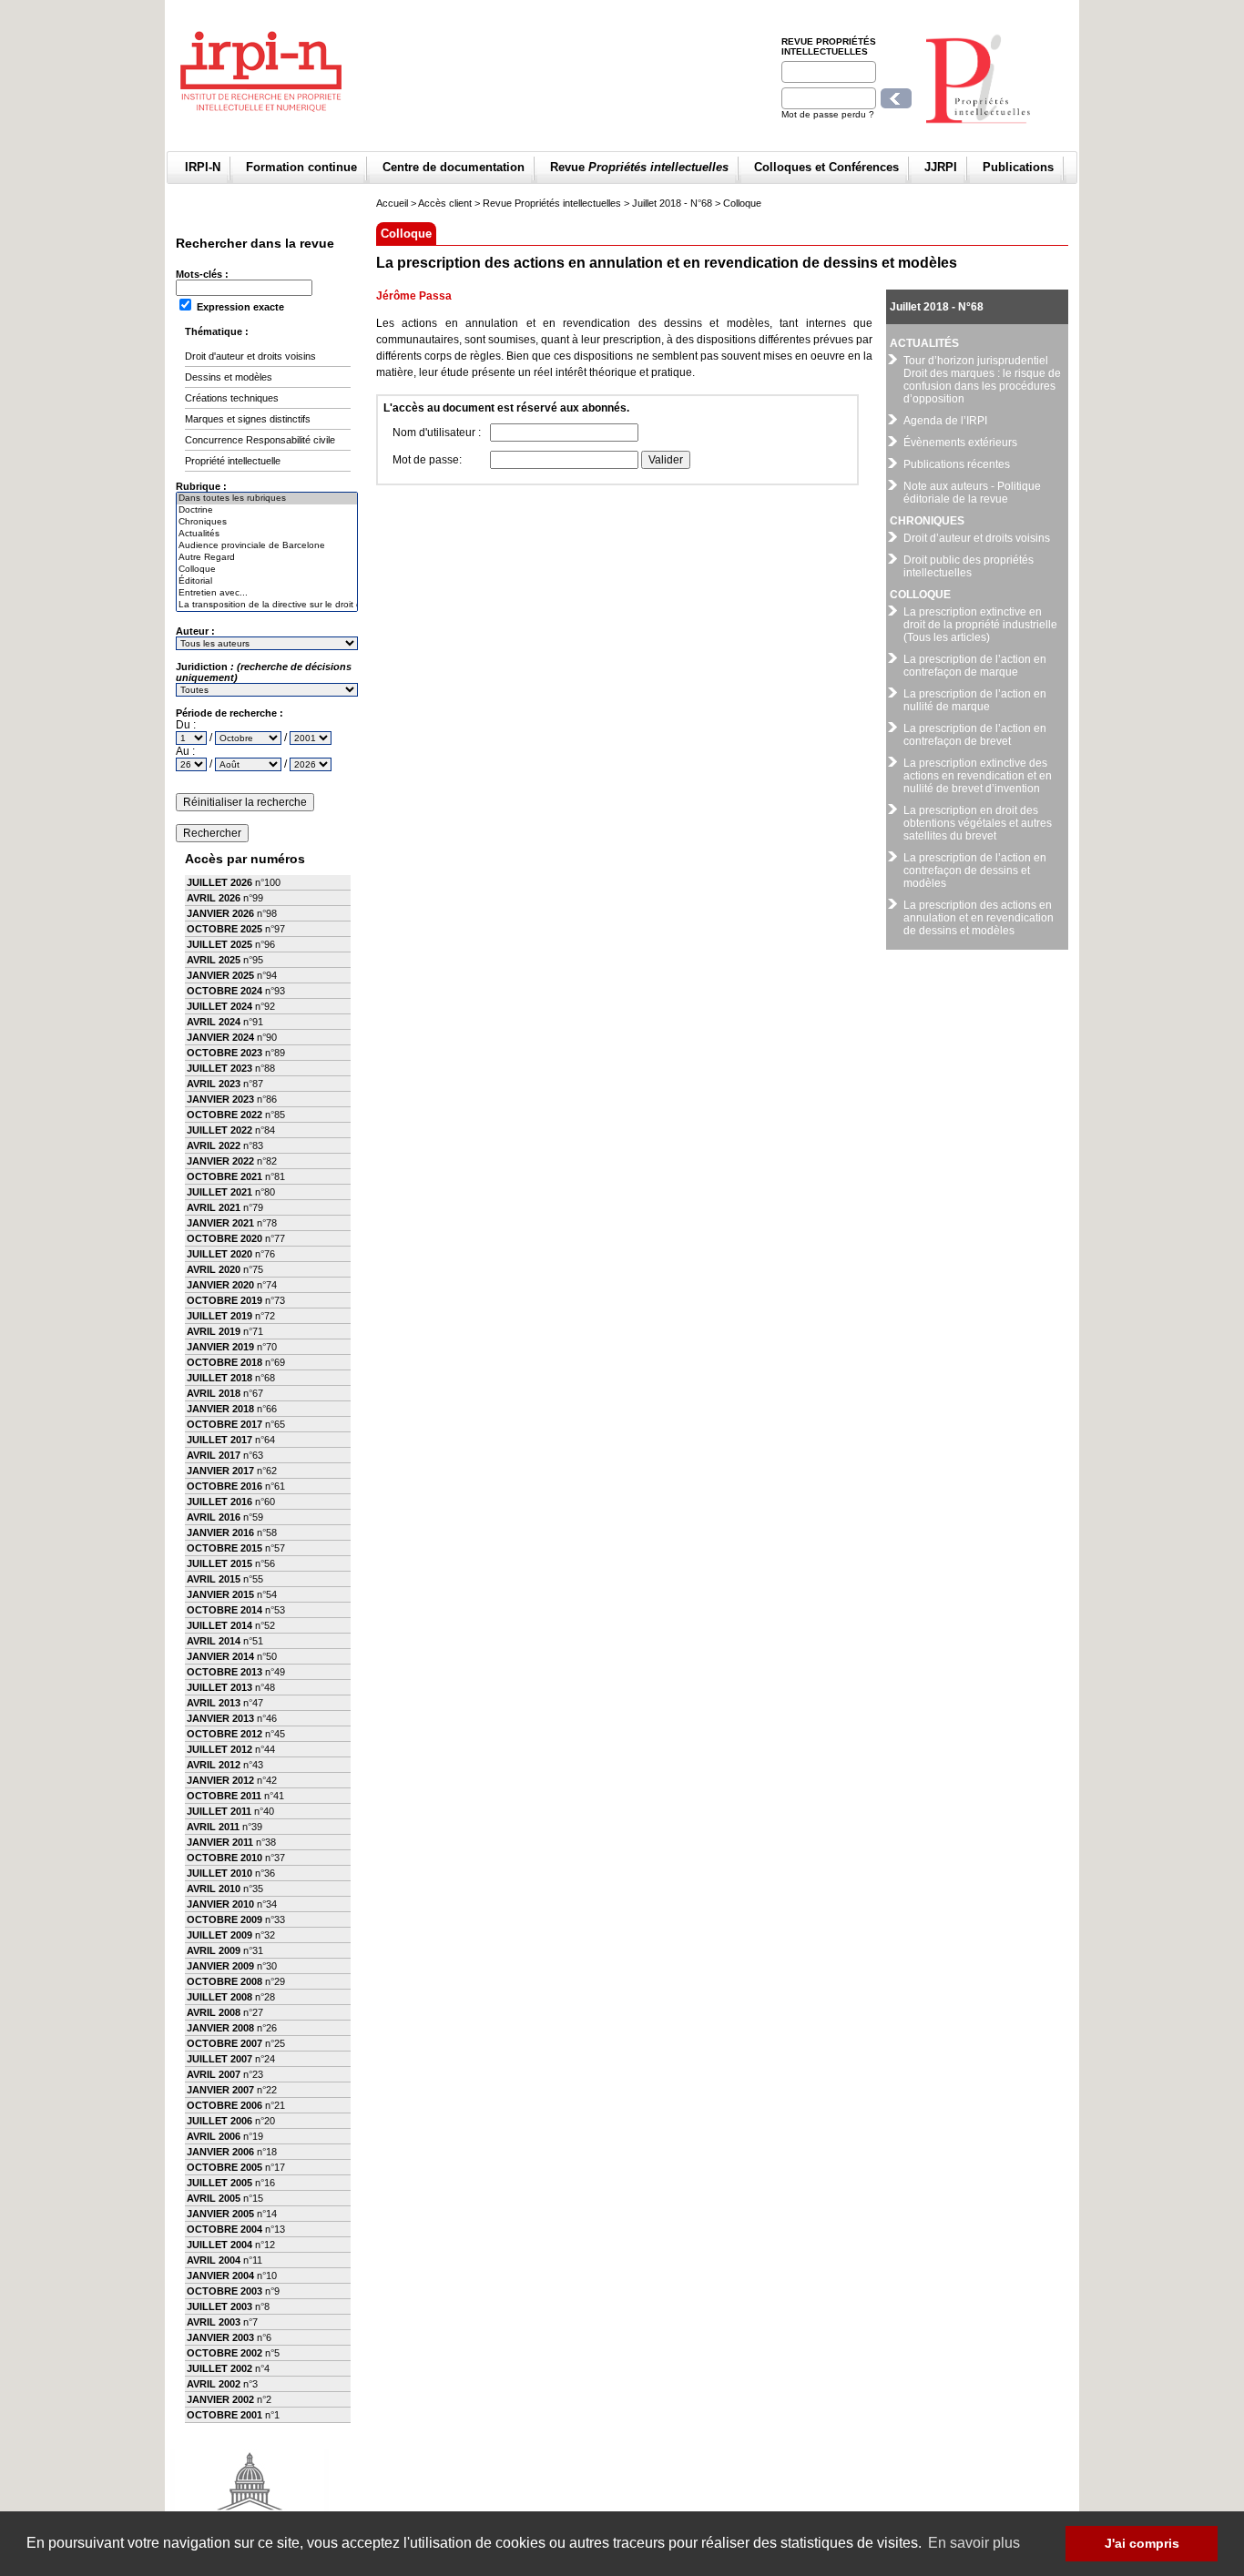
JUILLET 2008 (219, 1997)
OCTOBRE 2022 (224, 1115)
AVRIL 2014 (214, 1641)
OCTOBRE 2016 (224, 1486)
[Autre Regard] (267, 558)
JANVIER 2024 (220, 1037)
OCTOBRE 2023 (224, 1053)
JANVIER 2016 (220, 1532)
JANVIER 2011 (220, 1842)
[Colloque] (267, 570)
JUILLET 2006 (219, 2121)
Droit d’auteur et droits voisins (977, 538)
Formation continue (301, 167)
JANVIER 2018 (220, 1409)
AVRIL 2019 (214, 1331)
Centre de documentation (454, 167)
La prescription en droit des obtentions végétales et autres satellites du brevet (978, 823)
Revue (639, 167)
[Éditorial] (267, 581)
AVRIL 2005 (214, 2198)
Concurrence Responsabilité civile (260, 440)
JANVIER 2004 (220, 2276)
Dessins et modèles (229, 377)
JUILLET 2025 (219, 944)
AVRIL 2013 (214, 1703)
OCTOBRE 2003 (224, 2291)
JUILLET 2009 (219, 1935)
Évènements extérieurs (960, 443)
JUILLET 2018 (219, 1378)
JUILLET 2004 (219, 2245)
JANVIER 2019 (220, 1347)
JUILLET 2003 (219, 2306)
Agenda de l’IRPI (945, 421)
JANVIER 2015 (220, 1594)
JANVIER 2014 (220, 1656)
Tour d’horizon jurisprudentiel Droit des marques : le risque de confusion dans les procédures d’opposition (982, 380)
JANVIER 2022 (220, 1161)
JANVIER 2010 (220, 1904)
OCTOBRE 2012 (224, 1734)
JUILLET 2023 (219, 1068)
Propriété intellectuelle (233, 461)
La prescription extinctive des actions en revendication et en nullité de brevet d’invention (978, 776)
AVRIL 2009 (214, 1950)
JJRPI (941, 167)
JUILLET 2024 (219, 1006)
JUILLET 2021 (219, 1192)
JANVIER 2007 (220, 2090)
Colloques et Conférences (826, 167)
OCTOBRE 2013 (224, 1672)
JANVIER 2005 (220, 2214)
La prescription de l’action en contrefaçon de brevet (975, 735)
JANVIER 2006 (220, 2152)
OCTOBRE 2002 (224, 2353)
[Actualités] (267, 534)
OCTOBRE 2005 (224, 2167)
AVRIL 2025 (214, 960)
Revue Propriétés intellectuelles (829, 46)
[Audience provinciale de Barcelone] (267, 546)
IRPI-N (203, 167)
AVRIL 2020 (214, 1269)
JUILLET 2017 (219, 1440)
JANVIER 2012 (220, 1780)
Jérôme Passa (414, 296)
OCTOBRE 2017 (224, 1424)
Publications (1018, 167)
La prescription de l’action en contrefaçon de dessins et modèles (975, 871)
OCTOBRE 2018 (224, 1362)
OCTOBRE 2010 (224, 1858)
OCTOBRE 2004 (224, 2229)
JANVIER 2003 (220, 2337)
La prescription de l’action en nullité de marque (975, 700)
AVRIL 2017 (214, 1455)
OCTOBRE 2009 (224, 1919)
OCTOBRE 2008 (224, 1981)
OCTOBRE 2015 (224, 1548)
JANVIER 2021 (220, 1223)
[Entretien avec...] (267, 593)
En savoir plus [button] (974, 2543)
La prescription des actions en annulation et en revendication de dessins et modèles (979, 918)
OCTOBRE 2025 (224, 929)
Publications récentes (957, 464)
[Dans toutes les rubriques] (267, 499)
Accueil (392, 203)
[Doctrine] (267, 510)
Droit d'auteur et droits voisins (250, 356)
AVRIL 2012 (214, 1765)
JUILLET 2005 (219, 2183)
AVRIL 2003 (214, 2322)
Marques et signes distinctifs (248, 419)
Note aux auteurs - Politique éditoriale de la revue (972, 493)
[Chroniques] (267, 522)
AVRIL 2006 (214, 2136)
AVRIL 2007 (214, 2074)
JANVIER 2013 (220, 1718)
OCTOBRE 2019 (224, 1300)
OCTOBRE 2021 (224, 1176)
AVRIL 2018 (214, 1393)
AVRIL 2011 (213, 1827)
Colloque (742, 203)
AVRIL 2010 (214, 1889)
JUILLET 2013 (219, 1687)
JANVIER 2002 (220, 2399)
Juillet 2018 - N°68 (672, 203)
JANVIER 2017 (220, 1471)
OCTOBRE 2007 (224, 2043)
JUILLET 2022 (219, 1130)
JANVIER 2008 (220, 2028)
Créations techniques (232, 398)
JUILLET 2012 (219, 1749)
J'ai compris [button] (1142, 2543)
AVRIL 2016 (214, 1517)
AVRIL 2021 (214, 1207)
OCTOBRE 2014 (224, 1610)
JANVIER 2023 (220, 1099)
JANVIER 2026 (220, 913)
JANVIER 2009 (220, 1966)
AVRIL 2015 (214, 1579)
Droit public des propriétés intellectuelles (969, 566)
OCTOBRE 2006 (224, 2105)
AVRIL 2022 (214, 1145)
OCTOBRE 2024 (224, 991)
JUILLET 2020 (219, 1254)
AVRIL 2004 (214, 2260)
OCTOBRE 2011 (224, 1796)
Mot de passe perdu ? (828, 114)
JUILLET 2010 (219, 1873)
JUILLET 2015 (219, 1563)
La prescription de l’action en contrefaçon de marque (975, 666)
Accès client (445, 203)
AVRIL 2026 (214, 898)
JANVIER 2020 (220, 1285)
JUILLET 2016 (219, 1502)
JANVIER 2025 (220, 975)
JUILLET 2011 (219, 1811)
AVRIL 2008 (214, 2012)
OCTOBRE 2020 (224, 1238)
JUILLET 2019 (219, 1316)
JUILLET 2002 (219, 2368)
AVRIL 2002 (214, 2384)
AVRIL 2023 (214, 1084)
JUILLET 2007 (219, 2059)
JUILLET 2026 (219, 882)
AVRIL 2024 (214, 1022)
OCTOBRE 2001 (224, 2415)
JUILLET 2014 (219, 1625)
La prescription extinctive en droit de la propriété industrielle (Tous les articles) (980, 625)
